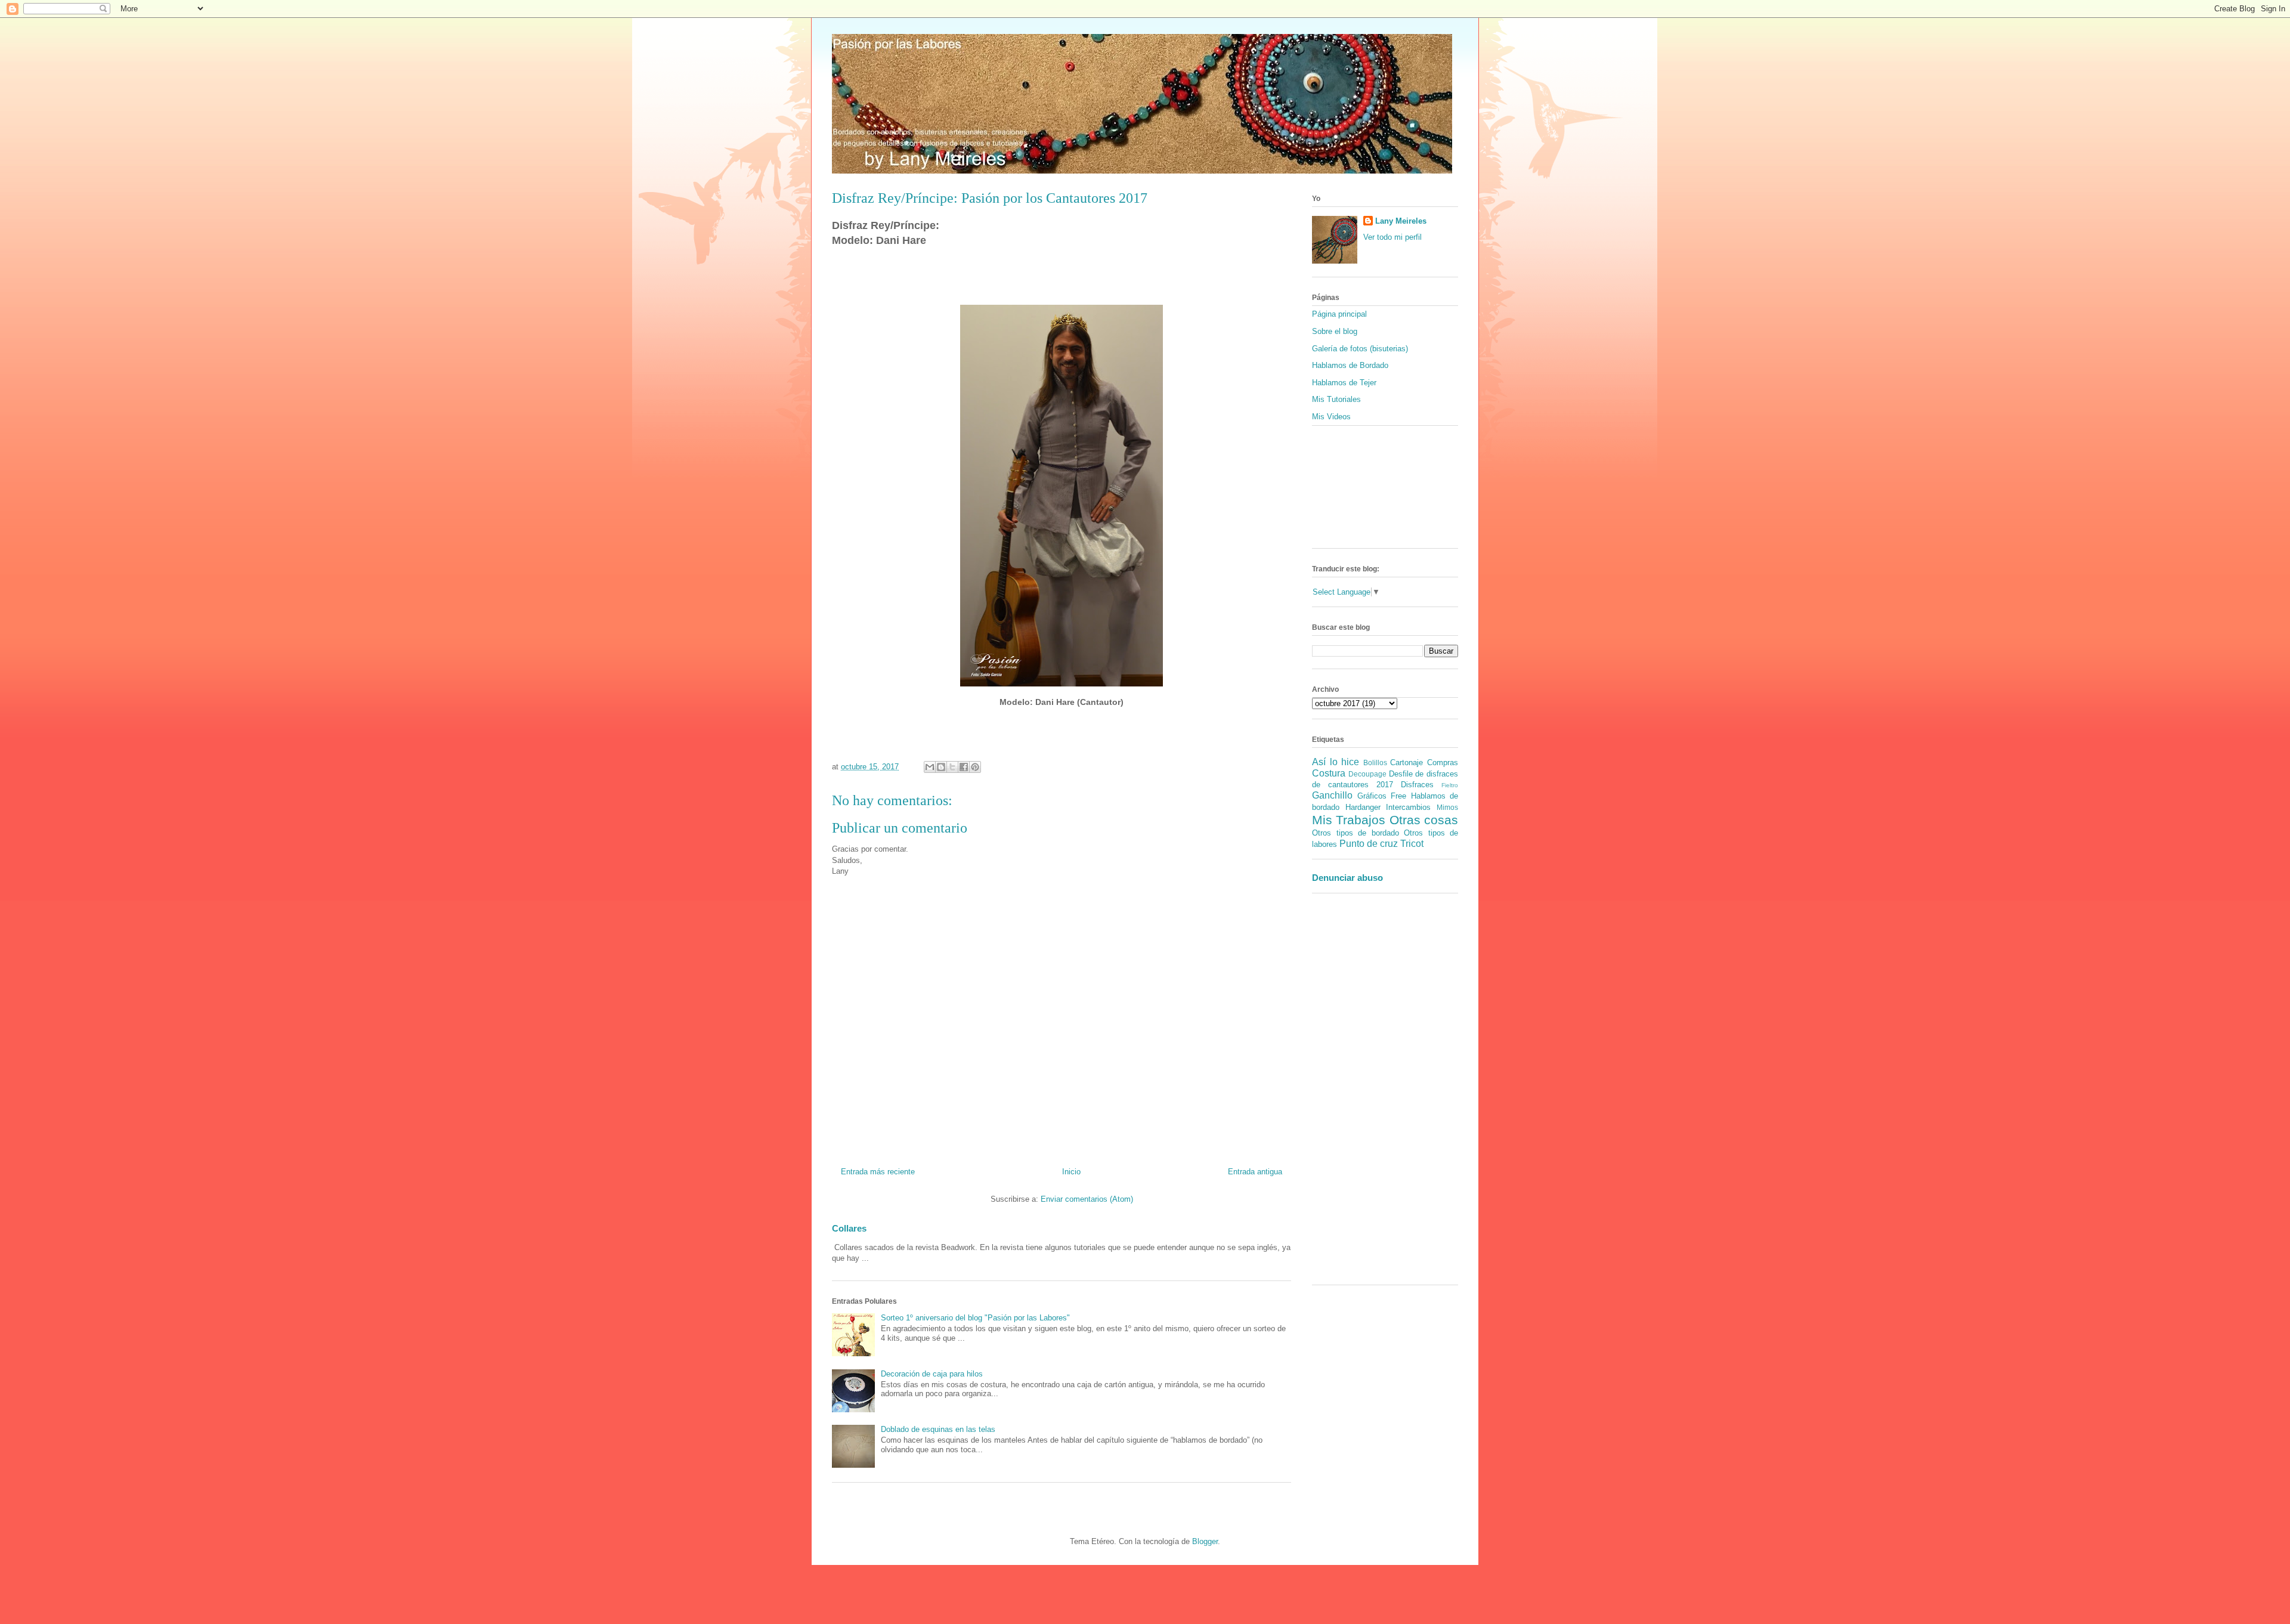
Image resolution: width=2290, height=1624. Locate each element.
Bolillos (1375, 762)
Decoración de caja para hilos (932, 1374)
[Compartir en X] (952, 767)
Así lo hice (1336, 762)
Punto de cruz (1369, 844)
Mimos (1447, 807)
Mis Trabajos (1349, 820)
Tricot (1412, 844)
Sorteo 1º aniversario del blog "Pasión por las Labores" (975, 1318)
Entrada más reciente (878, 1172)
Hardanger (1363, 807)
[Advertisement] (1348, 1093)
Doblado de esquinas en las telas (938, 1429)
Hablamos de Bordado (1350, 365)
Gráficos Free (1382, 796)
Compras (1443, 762)
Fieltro (1450, 785)
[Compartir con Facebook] (964, 767)
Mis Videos (1331, 417)
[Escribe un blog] (941, 767)
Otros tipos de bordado (1356, 833)
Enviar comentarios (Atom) (1087, 1199)
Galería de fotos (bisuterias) (1360, 349)
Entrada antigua (1255, 1172)
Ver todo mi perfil (1392, 237)
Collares (849, 1228)
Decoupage (1367, 774)
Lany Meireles (1401, 221)
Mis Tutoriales (1336, 399)
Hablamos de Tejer (1344, 383)
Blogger (1205, 1541)
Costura (1329, 773)
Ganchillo (1332, 795)
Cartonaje (1407, 762)
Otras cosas (1424, 820)
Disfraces (1417, 785)
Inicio (1071, 1172)
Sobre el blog (1335, 331)
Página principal (1339, 314)
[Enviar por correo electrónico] (930, 767)
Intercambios (1408, 807)
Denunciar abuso (1347, 878)
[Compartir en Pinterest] (975, 767)
